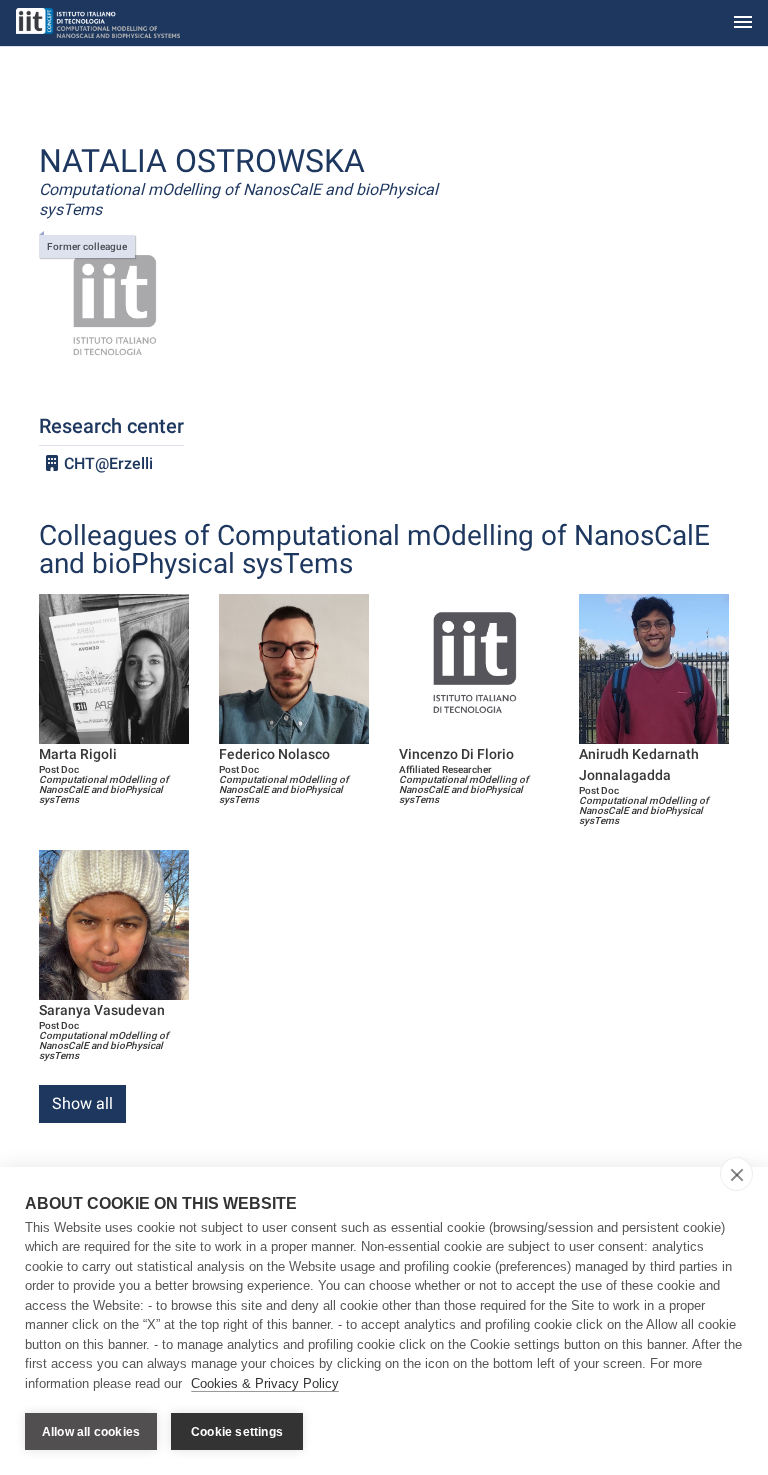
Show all (82, 1103)
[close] (736, 1174)
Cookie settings (237, 1432)
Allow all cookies (91, 1432)
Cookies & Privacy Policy (265, 1383)
